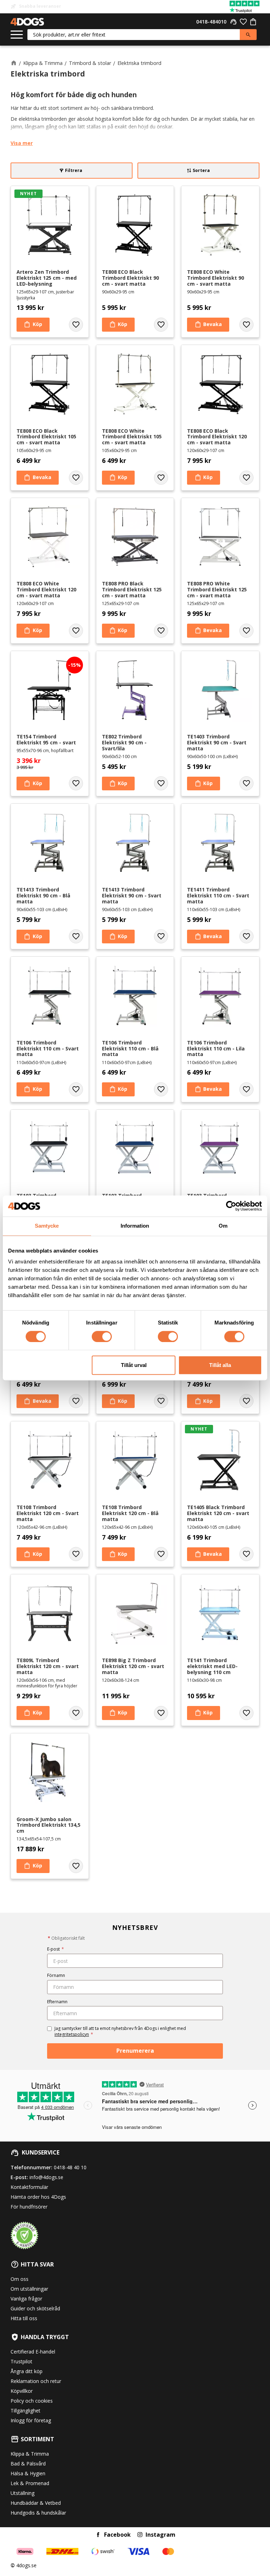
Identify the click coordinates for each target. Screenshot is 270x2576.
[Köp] (33, 325)
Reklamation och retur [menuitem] (36, 2381)
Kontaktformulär (29, 2187)
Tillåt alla (220, 1365)
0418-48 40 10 (70, 2167)
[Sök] (248, 35)
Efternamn (57, 2002)
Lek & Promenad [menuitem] (30, 2483)
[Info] (208, 325)
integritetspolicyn (72, 2034)
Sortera (201, 170)
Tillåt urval (134, 1365)
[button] (17, 35)
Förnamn (56, 1975)
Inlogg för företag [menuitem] (31, 2420)
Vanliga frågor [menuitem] (26, 2299)
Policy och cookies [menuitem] (32, 2401)
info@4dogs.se (46, 2177)
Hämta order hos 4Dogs (38, 2197)
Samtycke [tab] (47, 1226)
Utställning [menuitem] (22, 2493)
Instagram (160, 2535)
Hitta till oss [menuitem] (24, 2318)
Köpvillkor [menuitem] (22, 2391)
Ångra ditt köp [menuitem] (27, 2371)
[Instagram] (140, 2535)
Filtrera (74, 170)
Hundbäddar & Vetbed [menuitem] (36, 2503)
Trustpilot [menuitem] (21, 2361)
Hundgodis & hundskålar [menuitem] (38, 2513)
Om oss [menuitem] (20, 2279)
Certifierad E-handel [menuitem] (33, 2352)
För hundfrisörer (29, 2207)
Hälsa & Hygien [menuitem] (28, 2473)
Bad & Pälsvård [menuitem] (28, 2464)
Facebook (117, 2535)
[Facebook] (98, 2535)
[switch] (102, 1336)
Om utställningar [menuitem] (29, 2289)
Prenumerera (135, 2051)
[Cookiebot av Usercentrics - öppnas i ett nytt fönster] (231, 1206)
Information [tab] (135, 1226)
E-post (56, 1949)
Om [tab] (223, 1226)
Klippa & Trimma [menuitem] (30, 2454)
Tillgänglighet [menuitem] (25, 2411)
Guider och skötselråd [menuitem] (35, 2308)
